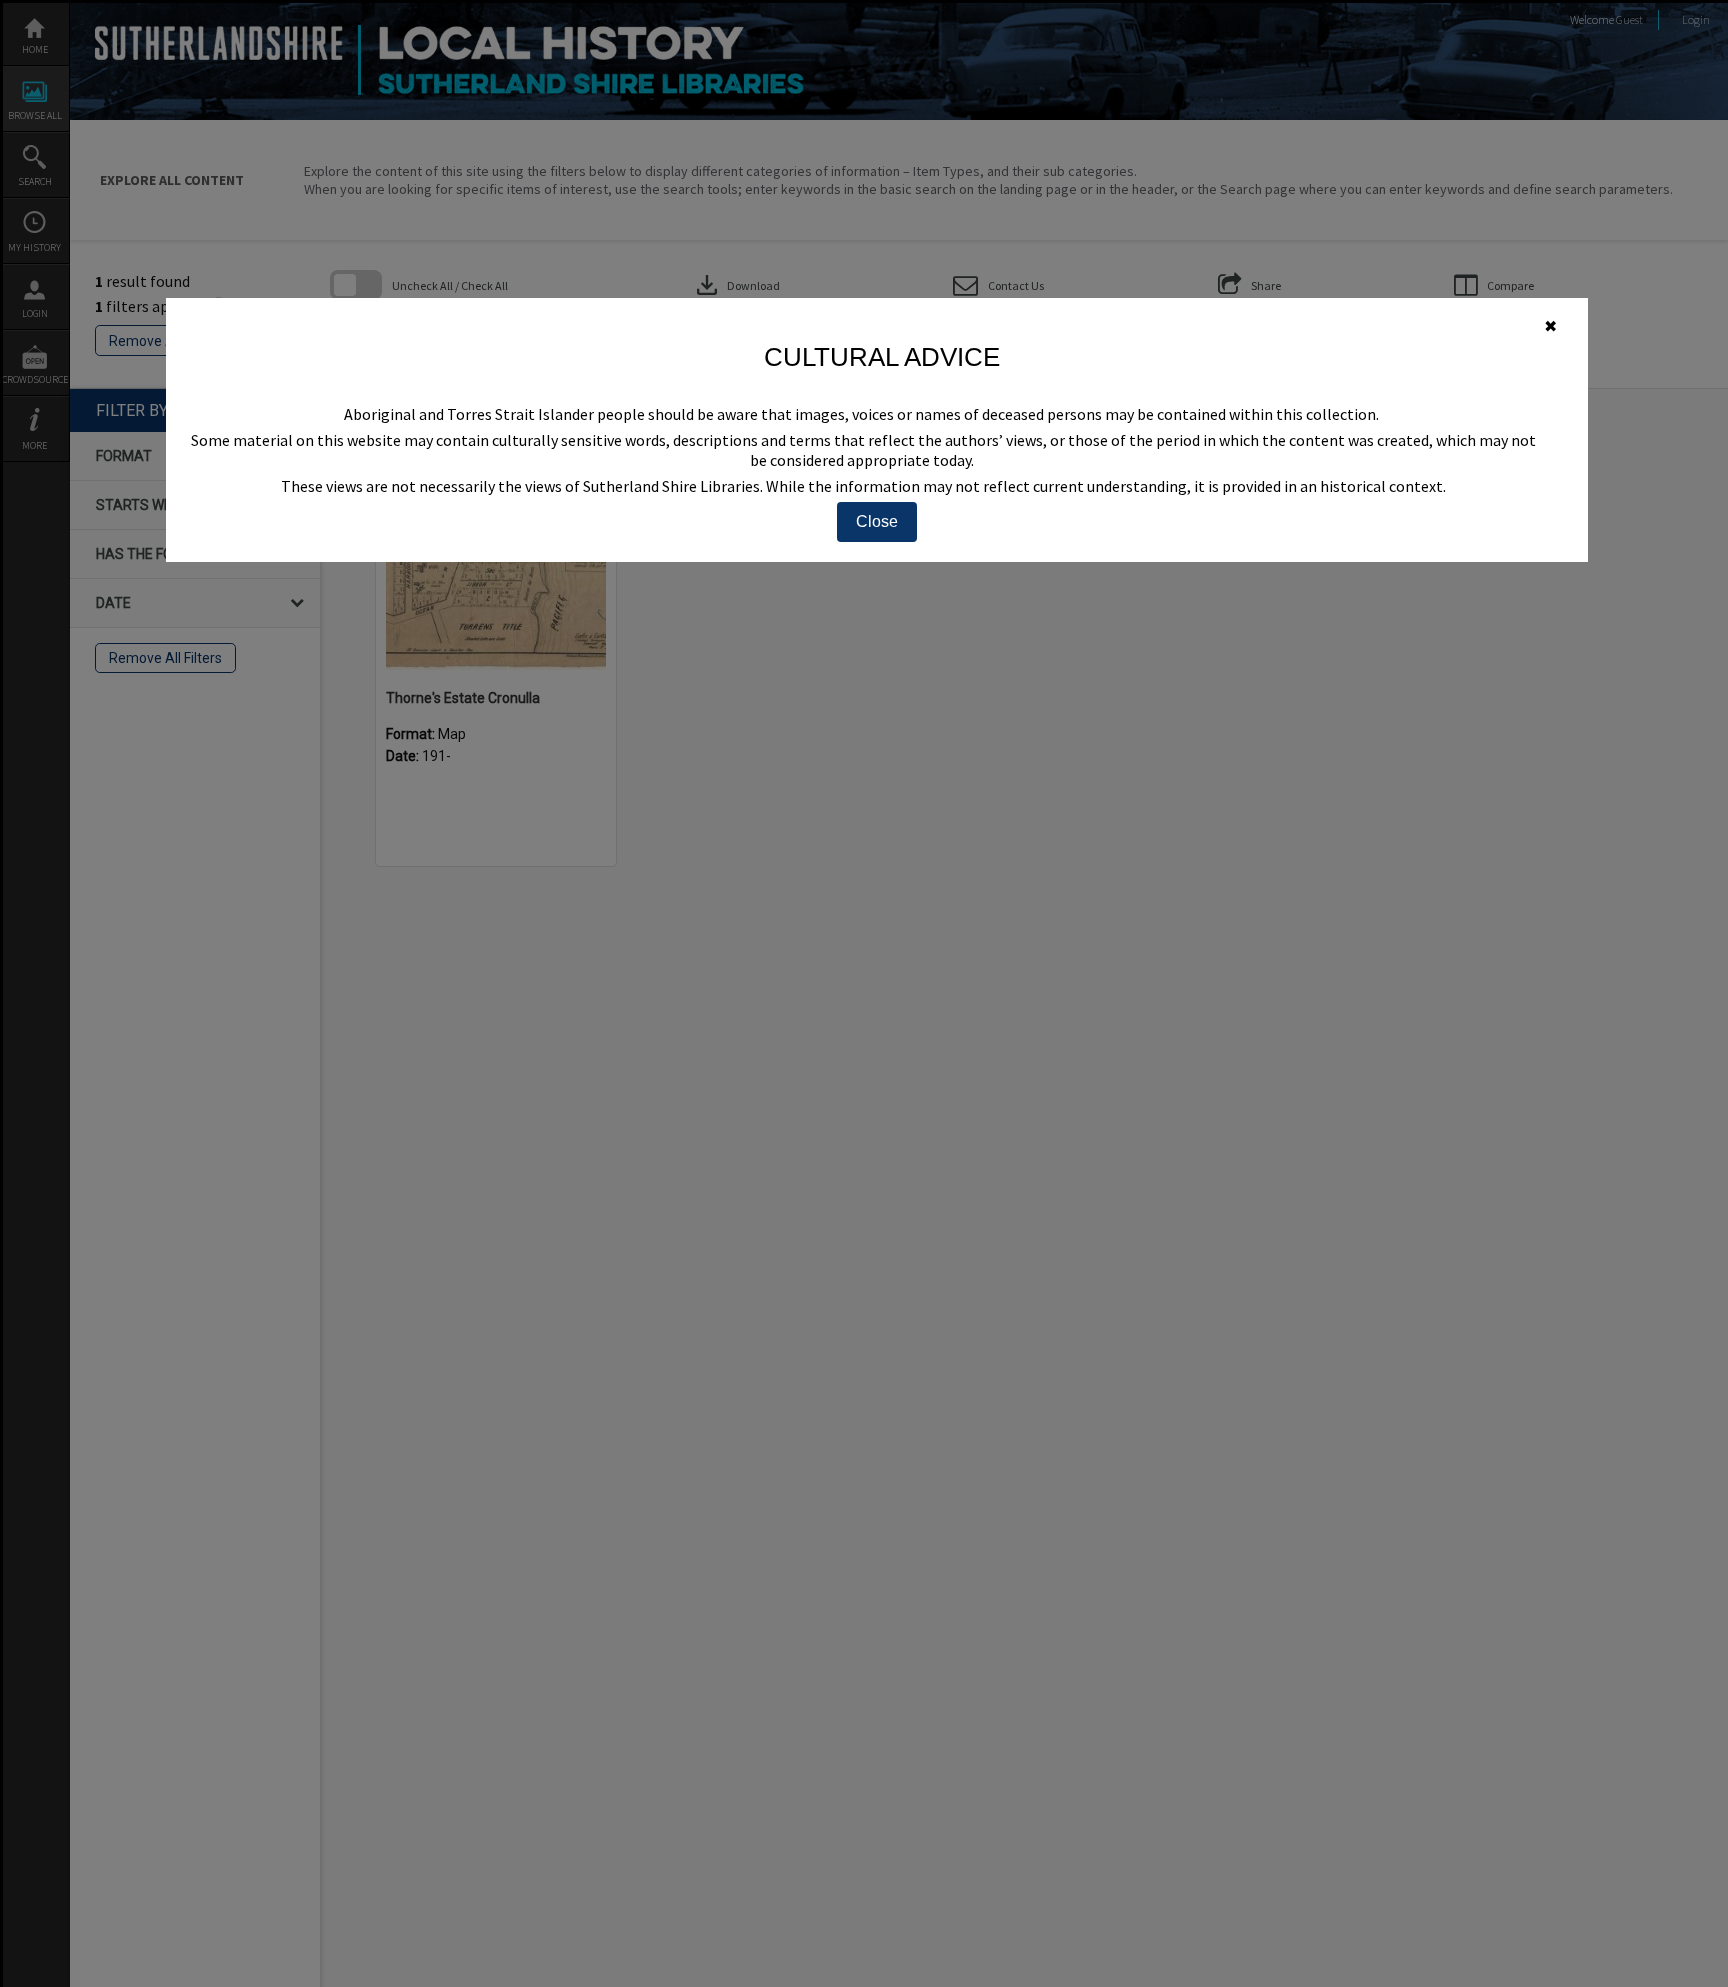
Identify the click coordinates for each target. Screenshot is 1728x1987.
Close (877, 521)
